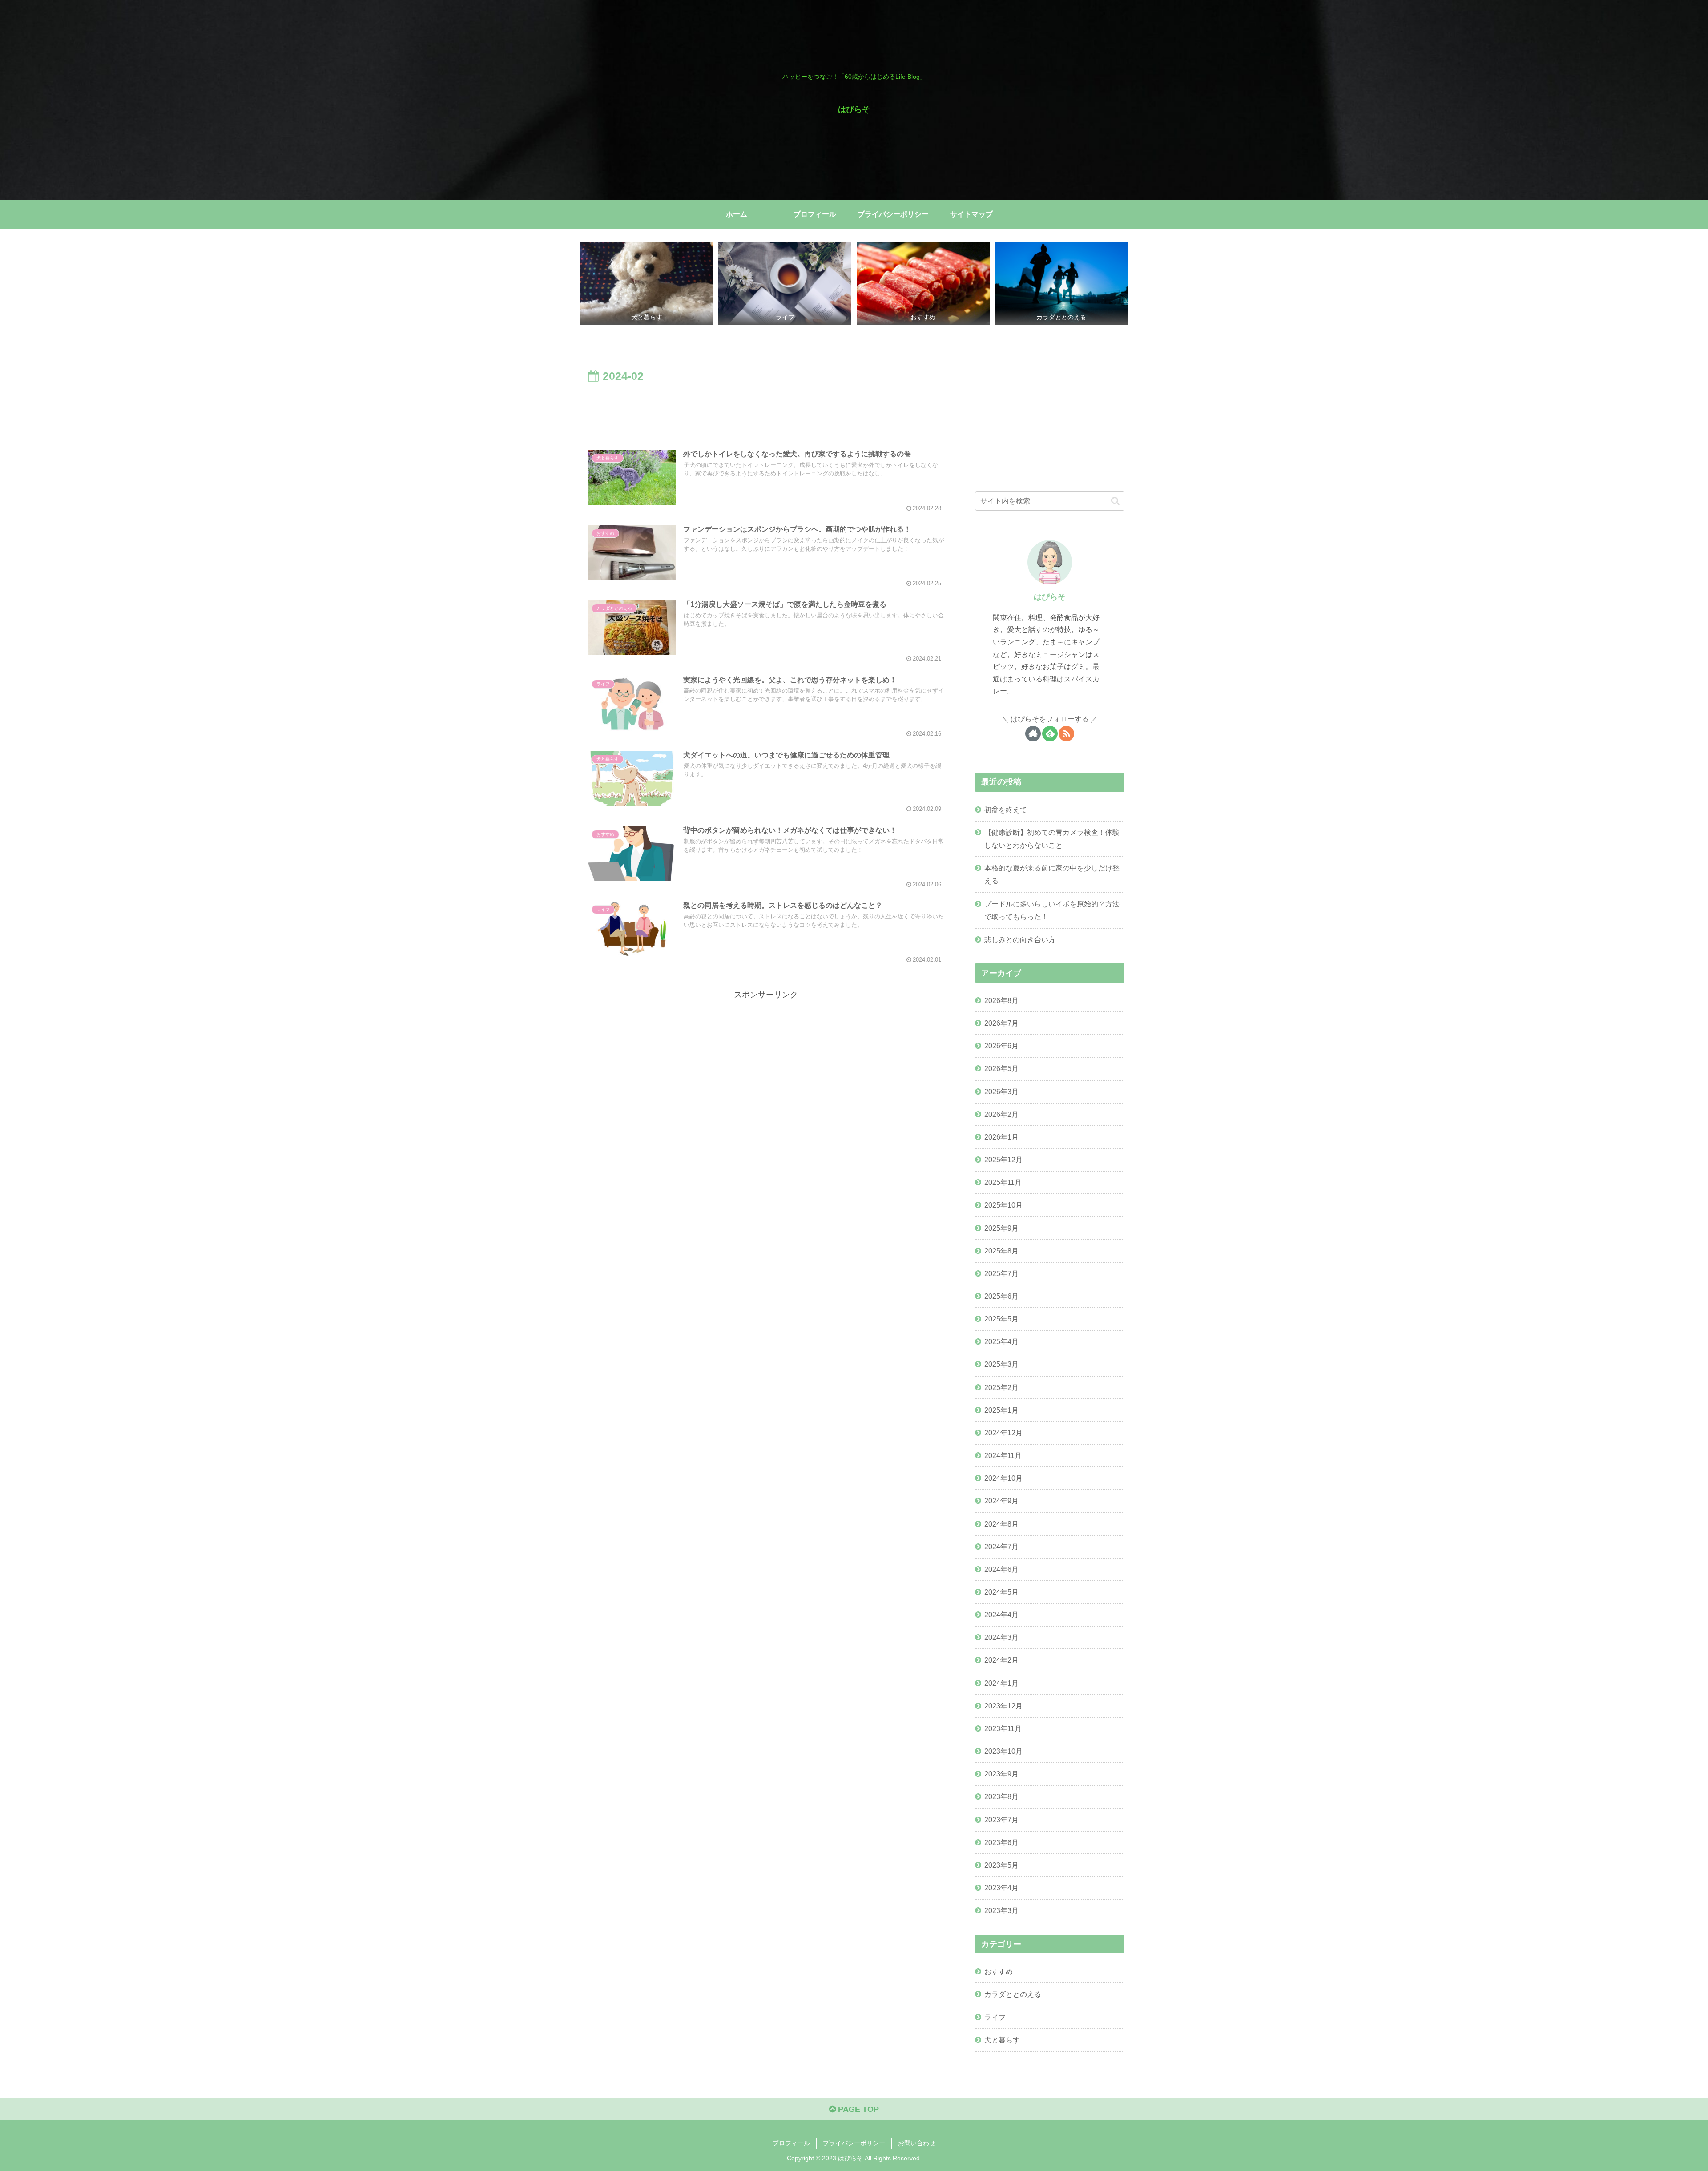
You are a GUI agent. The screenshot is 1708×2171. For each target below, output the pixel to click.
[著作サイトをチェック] (1033, 734)
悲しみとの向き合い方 (1020, 939)
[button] (1115, 501)
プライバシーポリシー (854, 2143)
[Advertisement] (766, 411)
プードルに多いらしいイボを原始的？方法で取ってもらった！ (1052, 910)
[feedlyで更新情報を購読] (1050, 734)
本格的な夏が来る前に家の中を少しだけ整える (1052, 874)
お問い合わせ (917, 2143)
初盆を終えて (1006, 810)
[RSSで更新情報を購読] (1066, 734)
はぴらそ (1050, 597)
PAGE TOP (857, 2109)
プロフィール (791, 2143)
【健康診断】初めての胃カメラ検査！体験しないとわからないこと (1052, 839)
